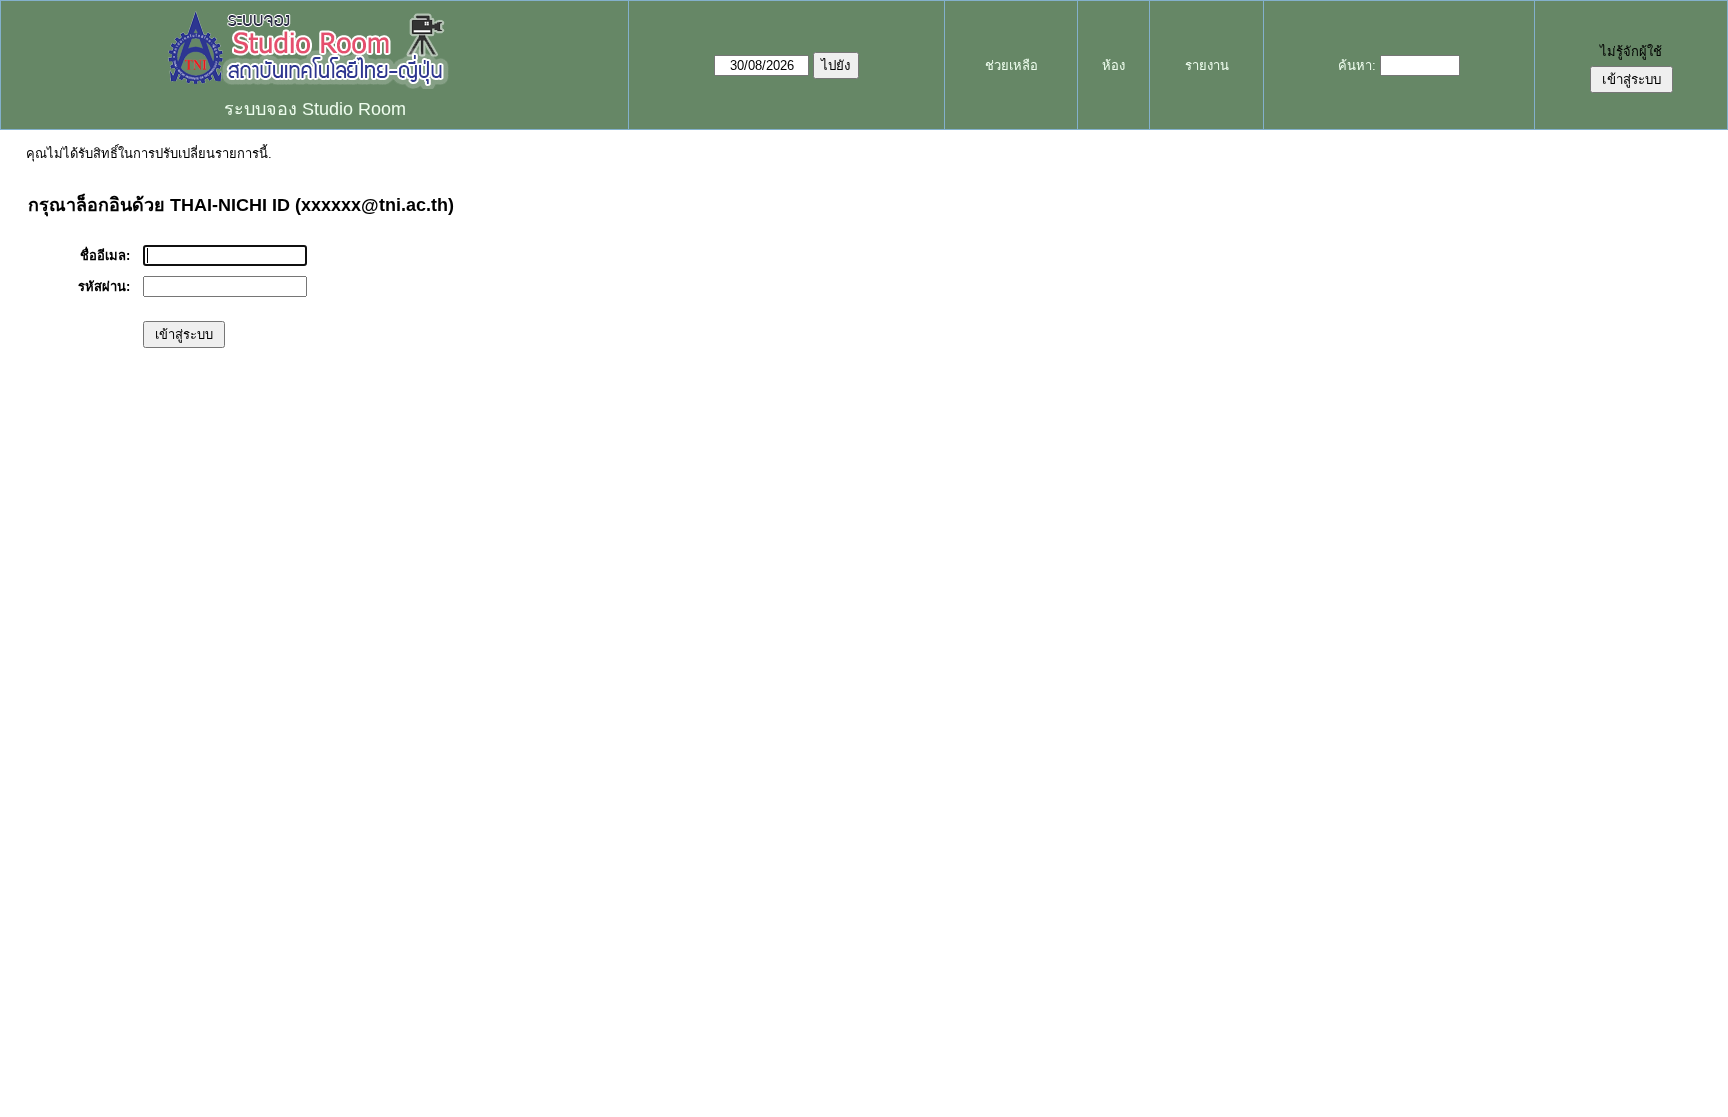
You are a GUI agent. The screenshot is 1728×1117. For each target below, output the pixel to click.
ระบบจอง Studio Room (315, 109)
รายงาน (1207, 65)
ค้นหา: (1357, 65)
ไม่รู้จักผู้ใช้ (1631, 51)
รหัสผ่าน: (104, 286)
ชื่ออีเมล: (105, 255)
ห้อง (1113, 65)
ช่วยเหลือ (1011, 65)
